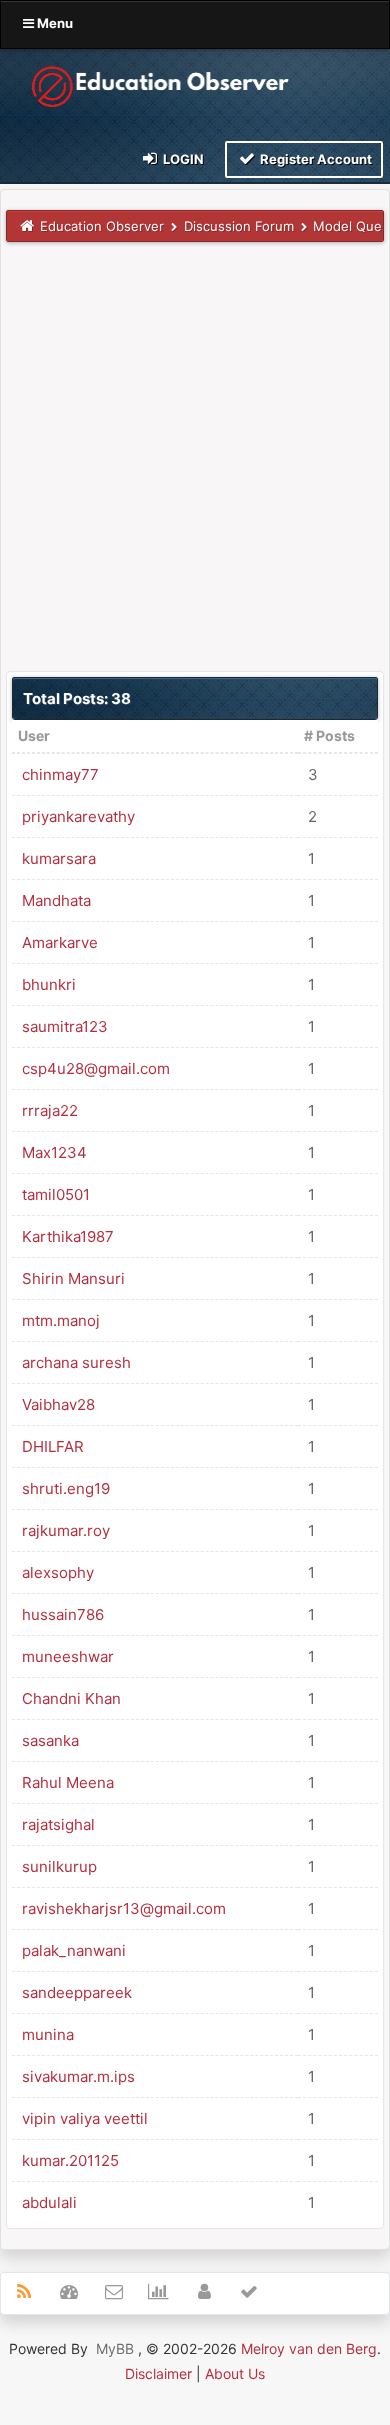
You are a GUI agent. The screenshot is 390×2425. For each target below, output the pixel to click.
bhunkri (49, 984)
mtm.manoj (61, 1320)
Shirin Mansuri (73, 1278)
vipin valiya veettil (85, 2118)
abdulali (49, 2202)
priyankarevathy (78, 816)
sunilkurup (59, 1866)
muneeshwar (68, 1656)
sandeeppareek (77, 1992)
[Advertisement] (195, 456)
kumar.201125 (70, 2160)
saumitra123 (65, 1026)
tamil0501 (56, 1194)
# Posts (329, 735)
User (34, 735)
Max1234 (54, 1152)
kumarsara (59, 858)
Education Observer (102, 226)
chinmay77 (60, 774)
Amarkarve (60, 942)
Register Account (314, 159)
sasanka (50, 1740)
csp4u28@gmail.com (96, 1068)
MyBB (115, 2348)
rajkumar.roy (66, 1530)
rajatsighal (58, 1824)
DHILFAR (53, 1446)
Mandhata (56, 900)
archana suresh (76, 1362)
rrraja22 (50, 1110)
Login (182, 159)
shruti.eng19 (66, 1488)
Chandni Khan (71, 1698)
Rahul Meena (68, 1782)
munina (48, 2034)
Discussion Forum (239, 226)
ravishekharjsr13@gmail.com (124, 1908)
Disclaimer (158, 2373)
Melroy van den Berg (309, 2348)
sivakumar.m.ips (78, 2076)
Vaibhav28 (58, 1404)
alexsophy (58, 1572)
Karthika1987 (68, 1236)
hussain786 (63, 1614)
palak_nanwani (74, 1950)
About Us (235, 2373)
